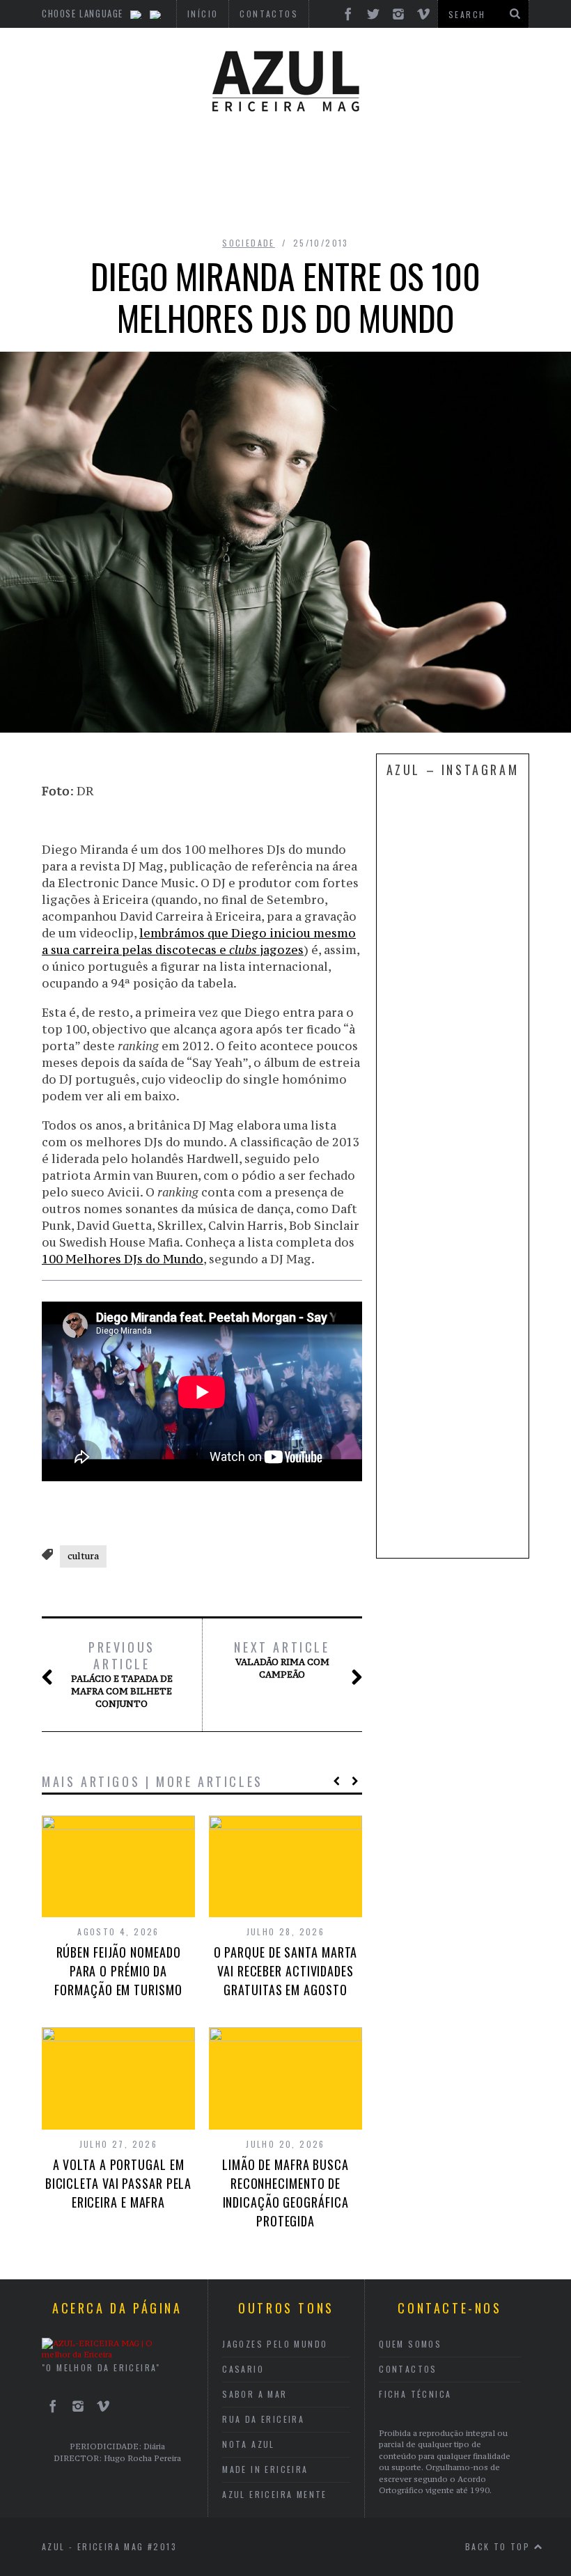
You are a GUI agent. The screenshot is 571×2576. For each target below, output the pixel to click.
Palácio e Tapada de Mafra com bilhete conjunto (122, 1674)
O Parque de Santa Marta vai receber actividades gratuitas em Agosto (286, 1971)
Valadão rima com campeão (282, 1660)
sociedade (249, 243)
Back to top (500, 2546)
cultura (83, 1556)
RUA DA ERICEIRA (263, 2419)
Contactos (408, 2369)
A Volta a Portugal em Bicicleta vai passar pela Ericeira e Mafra (119, 2183)
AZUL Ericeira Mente (275, 2494)
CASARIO (243, 2369)
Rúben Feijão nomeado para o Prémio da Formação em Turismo (118, 1971)
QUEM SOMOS (410, 2344)
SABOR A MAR (255, 2394)
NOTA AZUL (249, 2444)
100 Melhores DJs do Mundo (123, 1259)
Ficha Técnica (415, 2394)
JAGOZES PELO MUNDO (275, 2344)
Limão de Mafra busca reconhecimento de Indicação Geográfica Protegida (285, 2193)
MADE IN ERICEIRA (265, 2469)
